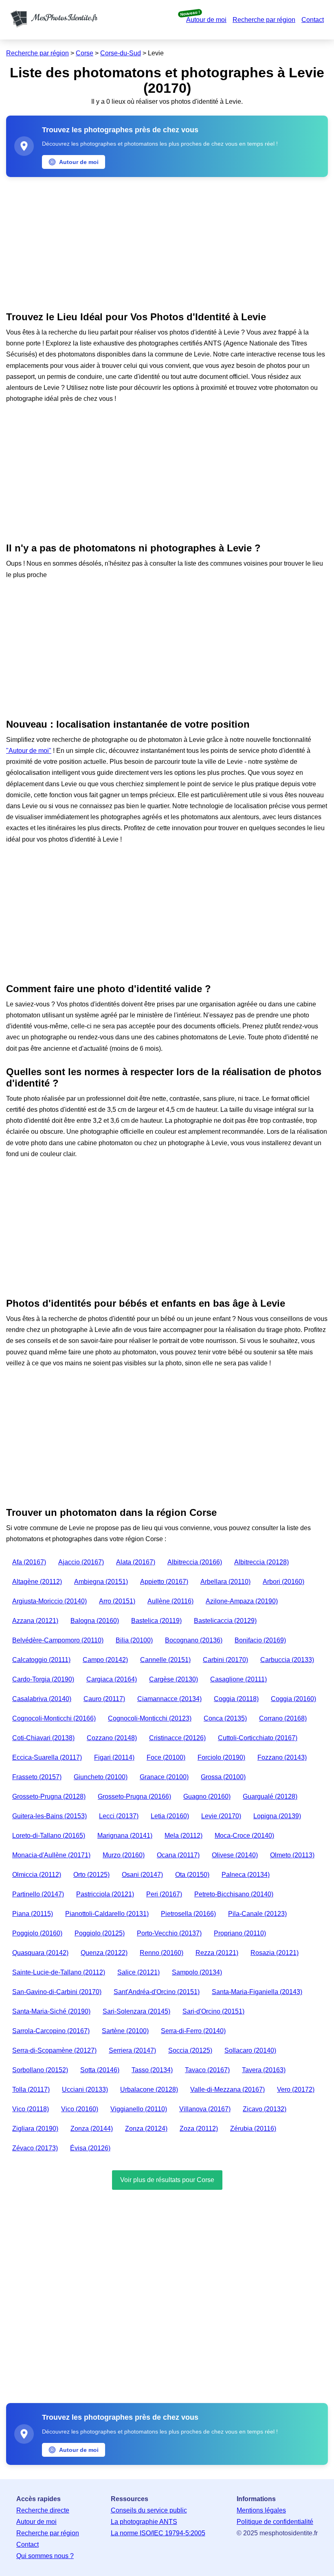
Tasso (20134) (152, 2070)
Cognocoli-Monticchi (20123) (150, 1718)
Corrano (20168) (283, 1718)
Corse (85, 53)
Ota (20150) (192, 1875)
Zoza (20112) (199, 2129)
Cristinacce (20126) (177, 1738)
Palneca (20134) (246, 1875)
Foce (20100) (166, 1757)
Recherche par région (264, 20)
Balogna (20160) (95, 1621)
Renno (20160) (162, 1953)
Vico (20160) (80, 2109)
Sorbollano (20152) (40, 2070)
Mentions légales (261, 2510)
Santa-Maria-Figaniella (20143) (257, 1992)
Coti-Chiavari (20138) (43, 1738)
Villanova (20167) (205, 2109)
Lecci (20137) (119, 1816)
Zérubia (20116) (253, 2129)
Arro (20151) (117, 1601)
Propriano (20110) (240, 1933)
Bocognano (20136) (194, 1640)
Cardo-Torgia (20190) (43, 1679)
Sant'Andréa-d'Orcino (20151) (157, 1992)
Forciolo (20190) (221, 1757)
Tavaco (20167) (207, 2070)
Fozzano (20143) (282, 1757)
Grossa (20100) (223, 1777)
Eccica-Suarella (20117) (47, 1757)
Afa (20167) (29, 1562)
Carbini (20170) (225, 1660)
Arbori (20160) (283, 1582)
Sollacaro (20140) (250, 2050)
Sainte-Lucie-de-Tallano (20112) (59, 1972)
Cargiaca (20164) (112, 1679)
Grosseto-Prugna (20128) (49, 1796)
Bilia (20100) (134, 1640)
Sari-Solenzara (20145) (136, 2011)
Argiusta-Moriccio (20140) (49, 1601)
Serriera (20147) (132, 2050)
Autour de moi (206, 20)
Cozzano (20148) (112, 1738)
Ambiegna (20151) (101, 1582)
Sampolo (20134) (197, 1972)
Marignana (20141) (125, 1836)
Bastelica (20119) (156, 1621)
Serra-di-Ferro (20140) (193, 2031)
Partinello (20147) (38, 1894)
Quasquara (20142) (40, 1953)
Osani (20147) (142, 1875)
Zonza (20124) (146, 2129)
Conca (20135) (225, 1718)
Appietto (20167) (164, 1582)
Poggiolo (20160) (37, 1933)
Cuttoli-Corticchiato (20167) (258, 1738)
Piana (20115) (33, 1914)
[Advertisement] (167, 242)
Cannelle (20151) (165, 1660)
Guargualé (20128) (270, 1796)
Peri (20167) (164, 1894)
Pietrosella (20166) (188, 1914)
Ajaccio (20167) (81, 1562)
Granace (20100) (164, 1777)
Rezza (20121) (217, 1953)
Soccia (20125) (190, 2050)
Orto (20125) (91, 1875)
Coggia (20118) (236, 1699)
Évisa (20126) (90, 2148)
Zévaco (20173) (35, 2148)
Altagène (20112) (37, 1582)
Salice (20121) (138, 1972)
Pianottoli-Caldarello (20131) (107, 1914)
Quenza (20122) (104, 1953)
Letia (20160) (170, 1816)
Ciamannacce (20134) (169, 1699)
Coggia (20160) (293, 1699)
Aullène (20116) (170, 1601)
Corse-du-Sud (121, 53)
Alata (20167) (136, 1562)
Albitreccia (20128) (261, 1562)
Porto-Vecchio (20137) (169, 1933)
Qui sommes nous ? (45, 2556)
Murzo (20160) (124, 1855)
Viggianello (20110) (139, 2109)
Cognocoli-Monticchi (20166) (54, 1718)
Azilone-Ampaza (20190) (242, 1601)
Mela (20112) (183, 1836)
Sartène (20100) (125, 2031)
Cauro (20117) (104, 1699)
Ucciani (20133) (85, 2089)
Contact (313, 20)
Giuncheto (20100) (101, 1777)
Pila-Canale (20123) (257, 1914)
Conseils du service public (149, 2510)
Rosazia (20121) (275, 1953)
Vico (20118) (31, 2109)
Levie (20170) (221, 1816)
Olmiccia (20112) (37, 1875)
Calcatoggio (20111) (41, 1660)
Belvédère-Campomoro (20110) (58, 1640)
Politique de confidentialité (275, 2522)
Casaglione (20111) (238, 1679)
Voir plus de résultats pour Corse (167, 2180)
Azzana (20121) (35, 1621)
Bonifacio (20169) (260, 1640)
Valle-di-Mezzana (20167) (227, 2089)
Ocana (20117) (178, 1855)
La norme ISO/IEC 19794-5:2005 (158, 2533)
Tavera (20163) (264, 2070)
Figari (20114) (114, 1757)
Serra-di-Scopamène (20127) (54, 2050)
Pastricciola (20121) (105, 1894)
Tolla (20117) (31, 2089)
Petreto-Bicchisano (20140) (234, 1894)
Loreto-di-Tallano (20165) (49, 1836)
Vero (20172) (296, 2089)
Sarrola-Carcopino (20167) (51, 2031)
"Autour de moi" (29, 751)
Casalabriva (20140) (42, 1699)
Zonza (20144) (92, 2129)
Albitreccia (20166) (195, 1562)
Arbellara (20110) (225, 1582)
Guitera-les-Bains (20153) (49, 1816)
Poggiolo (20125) (100, 1933)
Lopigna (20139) (277, 1816)
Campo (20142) (105, 1660)
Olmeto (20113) (292, 1855)
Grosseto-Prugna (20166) (134, 1796)
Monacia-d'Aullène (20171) (51, 1855)
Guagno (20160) (207, 1796)
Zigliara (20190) (35, 2129)
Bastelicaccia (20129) (225, 1621)
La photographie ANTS (144, 2522)
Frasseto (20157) (37, 1777)
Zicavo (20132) (265, 2109)
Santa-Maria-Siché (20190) (51, 2011)
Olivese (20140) (235, 1855)
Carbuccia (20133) (287, 1660)
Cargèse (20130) (174, 1679)
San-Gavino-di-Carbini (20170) (57, 1992)
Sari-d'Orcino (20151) (213, 2011)
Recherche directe (43, 2510)
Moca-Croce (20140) (244, 1836)
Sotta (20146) (100, 2070)
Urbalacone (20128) (149, 2089)
